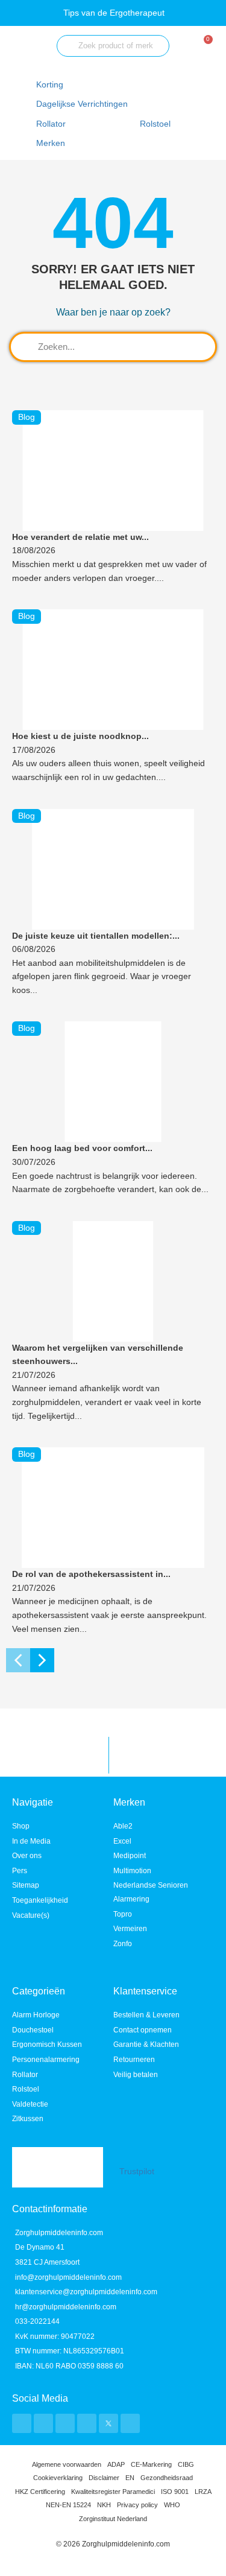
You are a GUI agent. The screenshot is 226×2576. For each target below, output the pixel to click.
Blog (27, 417)
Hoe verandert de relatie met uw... (80, 537)
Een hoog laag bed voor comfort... (82, 1148)
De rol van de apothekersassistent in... (91, 1574)
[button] (89, 105)
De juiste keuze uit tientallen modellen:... (96, 936)
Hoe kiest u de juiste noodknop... (80, 736)
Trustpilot (137, 2172)
